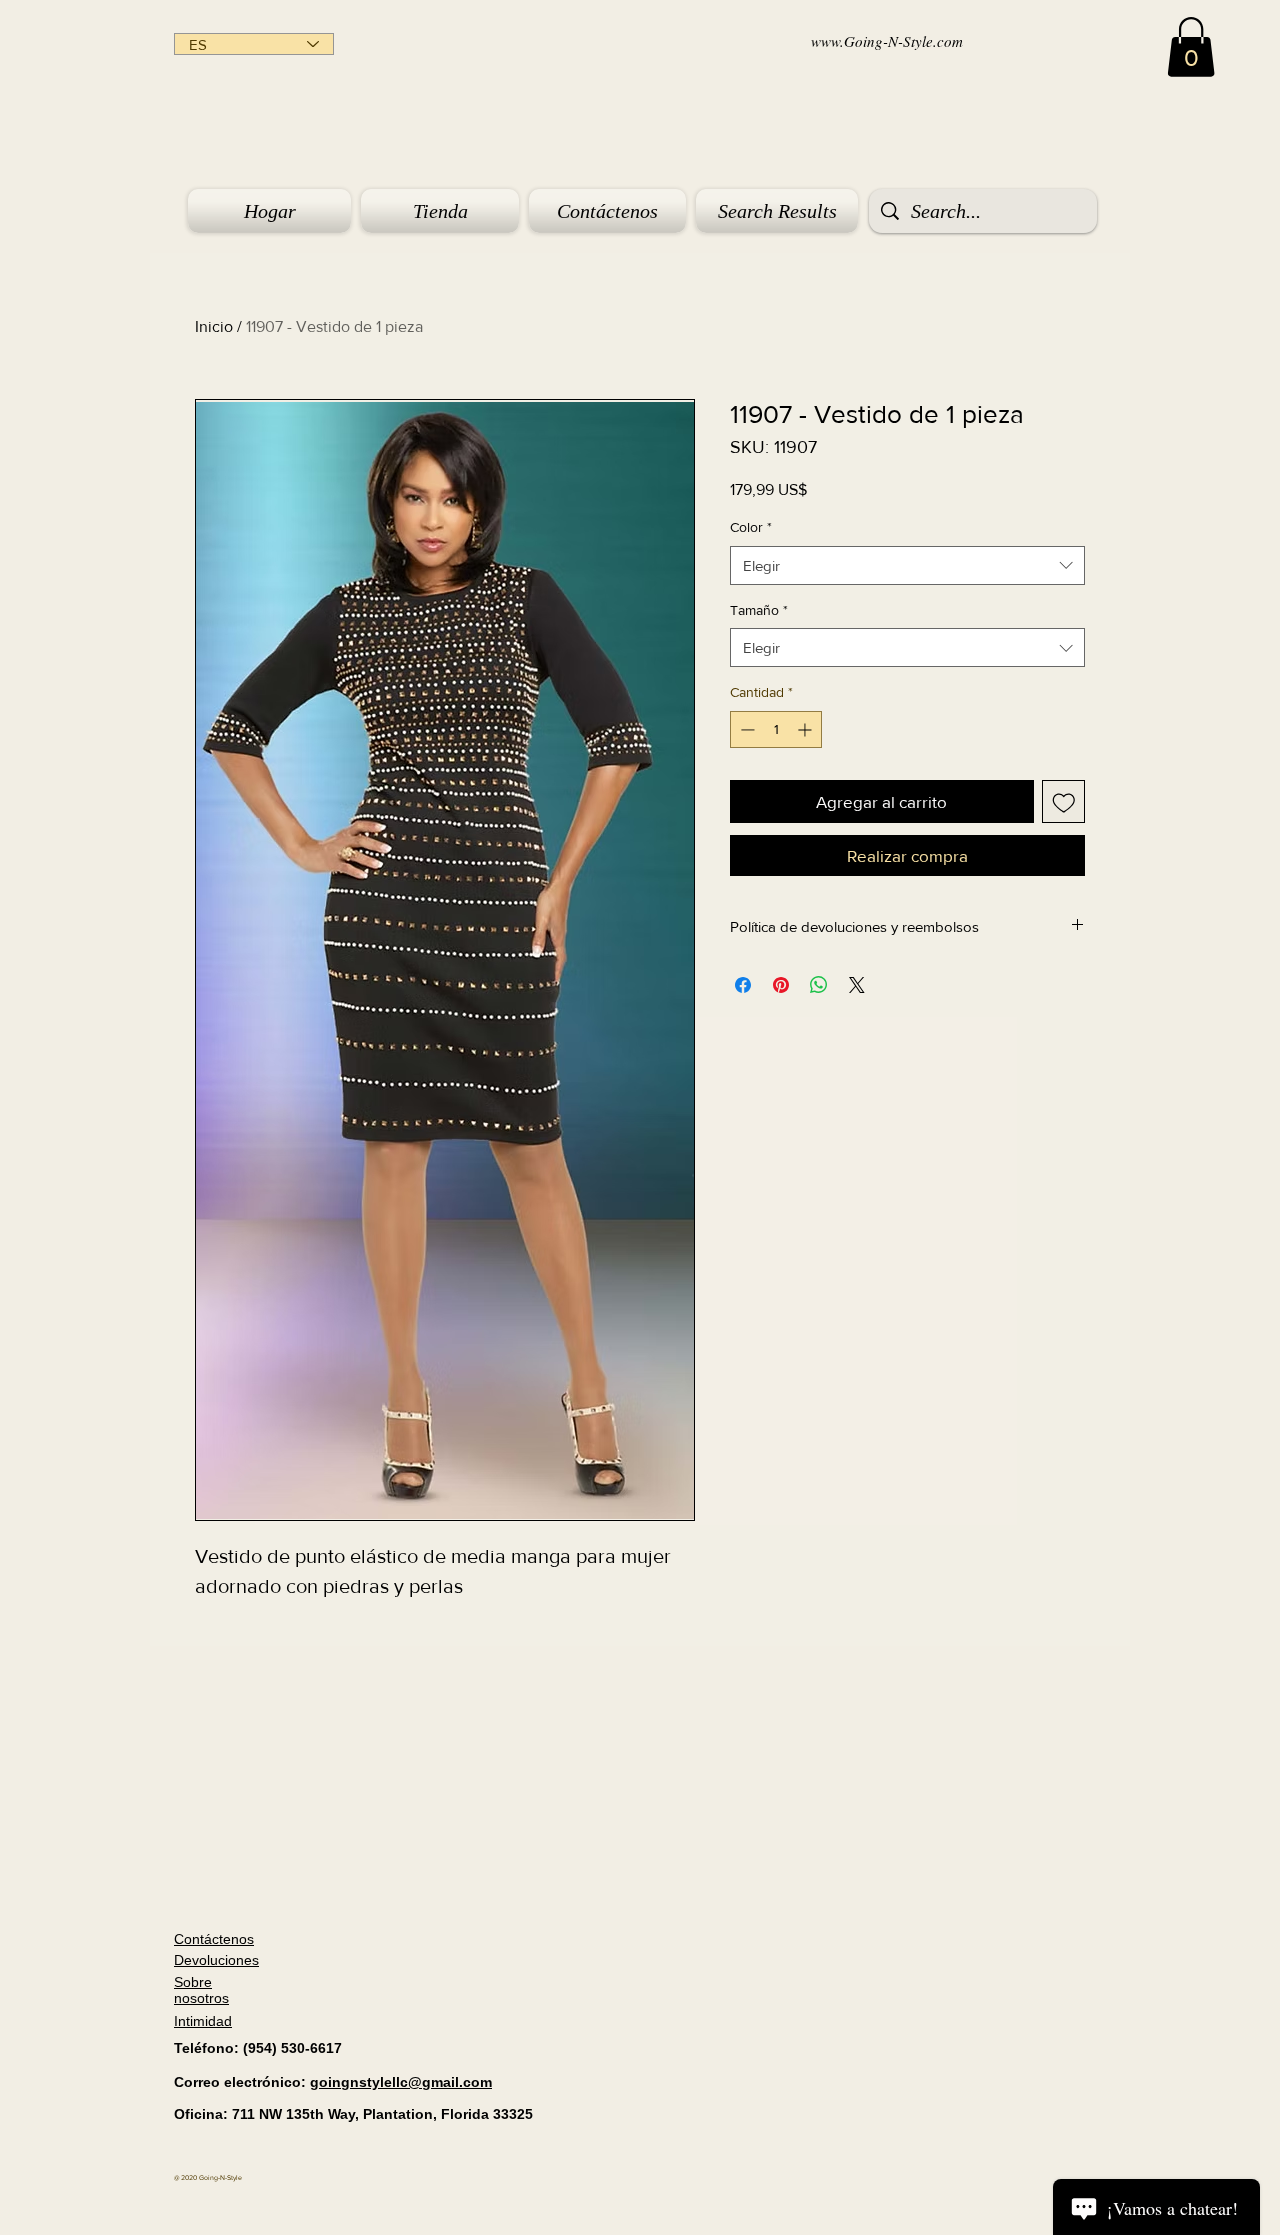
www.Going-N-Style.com (887, 41)
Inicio (214, 326)
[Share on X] (857, 985)
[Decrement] (745, 729)
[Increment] (806, 729)
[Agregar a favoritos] (1064, 802)
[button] (1191, 47)
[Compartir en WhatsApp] (819, 985)
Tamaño (759, 610)
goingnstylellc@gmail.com (401, 2082)
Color (751, 527)
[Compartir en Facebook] (743, 985)
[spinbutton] (776, 729)
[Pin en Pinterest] (781, 985)
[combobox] (907, 565)
